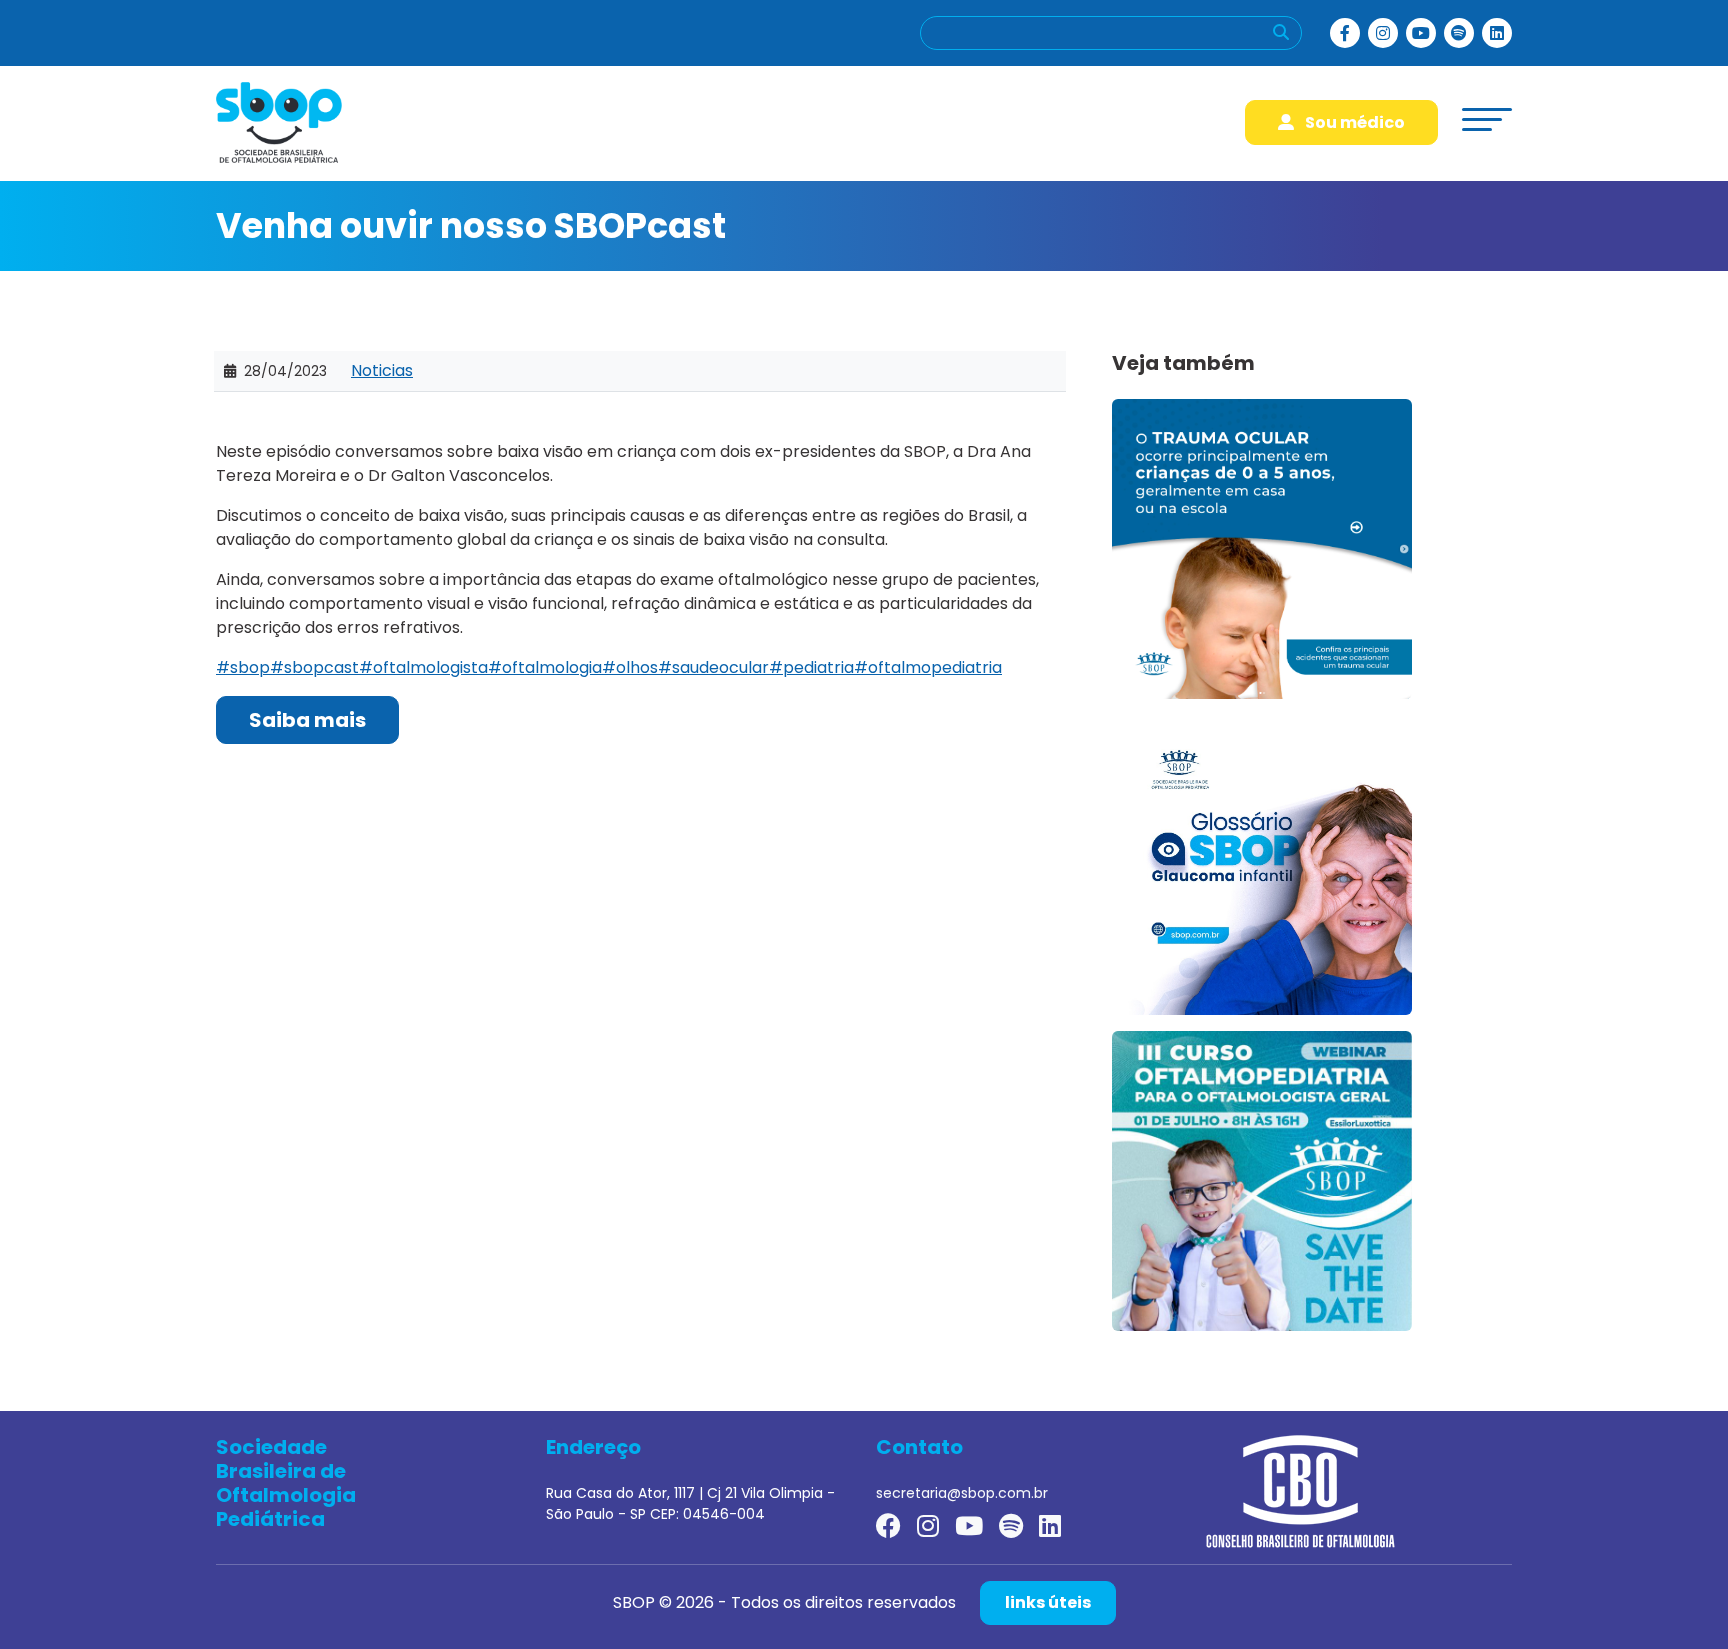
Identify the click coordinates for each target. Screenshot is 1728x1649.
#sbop (243, 667)
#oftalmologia (545, 667)
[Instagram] (1383, 33)
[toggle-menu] (1487, 119)
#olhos (630, 667)
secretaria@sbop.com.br (962, 1493)
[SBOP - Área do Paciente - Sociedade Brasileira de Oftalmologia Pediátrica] (279, 121)
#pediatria (811, 667)
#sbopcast (314, 667)
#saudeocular (713, 667)
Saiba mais (307, 720)
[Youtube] (1421, 33)
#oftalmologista (423, 667)
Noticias (382, 370)
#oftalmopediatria (928, 667)
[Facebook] (1345, 33)
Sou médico (1353, 122)
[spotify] (1459, 33)
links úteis (1048, 1602)
